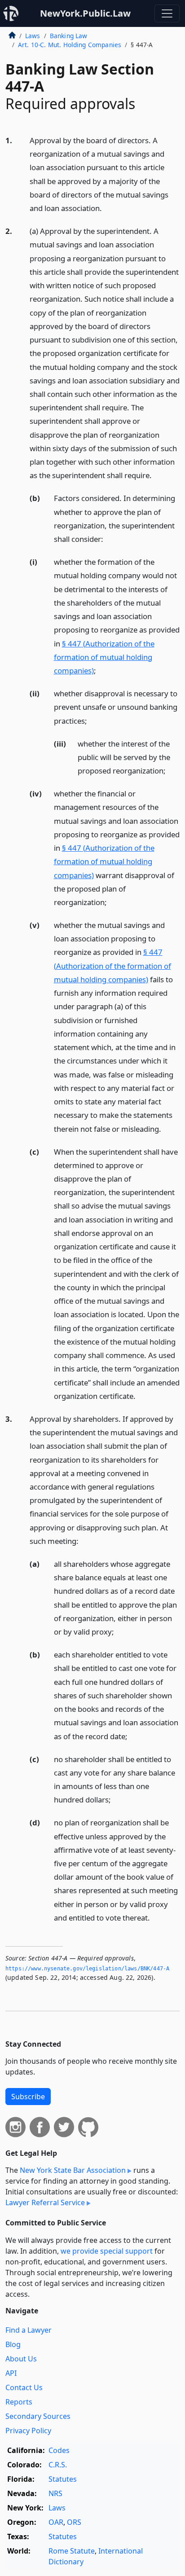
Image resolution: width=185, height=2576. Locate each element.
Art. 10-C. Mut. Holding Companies (70, 45)
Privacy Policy (28, 2431)
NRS (55, 2493)
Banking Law (69, 36)
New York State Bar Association (73, 2170)
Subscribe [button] (28, 2097)
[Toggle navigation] (167, 13)
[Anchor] (107, 208)
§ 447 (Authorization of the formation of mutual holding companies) (104, 657)
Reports (19, 2402)
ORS (74, 2522)
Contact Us (24, 2387)
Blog (13, 2344)
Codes (59, 2450)
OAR (56, 2522)
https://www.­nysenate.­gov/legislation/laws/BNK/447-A (87, 1969)
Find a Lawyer (29, 2330)
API (11, 2373)
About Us (21, 2359)
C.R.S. (58, 2465)
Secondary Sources (38, 2416)
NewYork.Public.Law (85, 13)
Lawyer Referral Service (45, 2202)
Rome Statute (72, 2551)
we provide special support (107, 2251)
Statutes (63, 2479)
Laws (33, 36)
